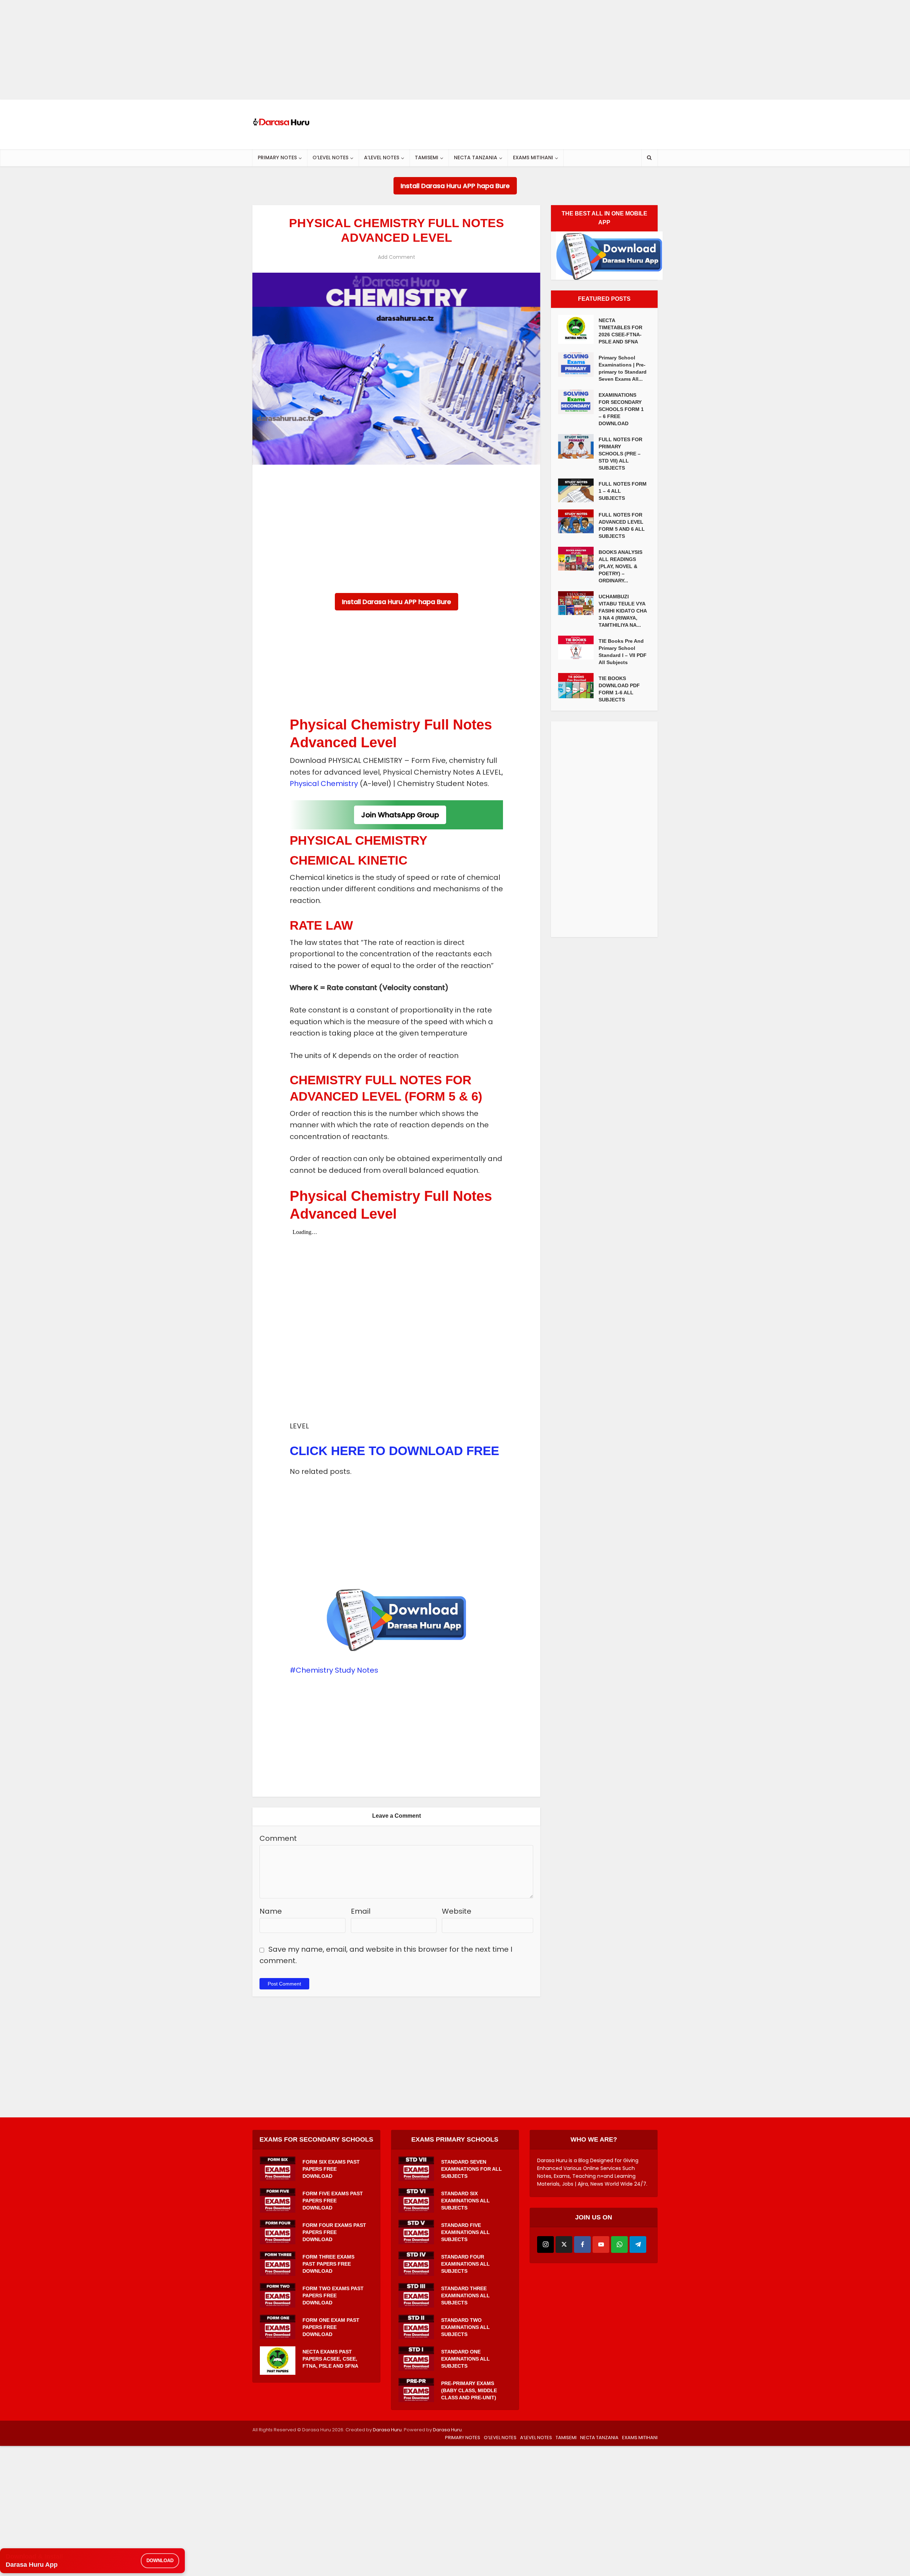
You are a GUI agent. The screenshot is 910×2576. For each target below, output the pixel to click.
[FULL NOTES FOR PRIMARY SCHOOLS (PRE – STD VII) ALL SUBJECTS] (578, 446)
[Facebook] (582, 2244)
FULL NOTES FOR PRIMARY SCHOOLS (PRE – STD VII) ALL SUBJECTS (620, 454)
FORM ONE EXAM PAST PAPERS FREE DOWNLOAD (331, 2327)
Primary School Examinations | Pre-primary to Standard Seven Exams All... (623, 368)
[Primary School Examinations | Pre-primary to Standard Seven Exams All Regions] (578, 365)
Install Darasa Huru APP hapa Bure (455, 186)
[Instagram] (545, 2244)
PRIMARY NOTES (277, 157)
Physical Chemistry (324, 784)
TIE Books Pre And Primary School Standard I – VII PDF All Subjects (623, 652)
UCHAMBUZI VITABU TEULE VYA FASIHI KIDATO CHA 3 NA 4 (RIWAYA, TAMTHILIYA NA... (623, 611)
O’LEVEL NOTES (330, 157)
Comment (278, 1838)
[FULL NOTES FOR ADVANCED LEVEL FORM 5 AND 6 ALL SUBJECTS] (578, 521)
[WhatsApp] (619, 2244)
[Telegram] (638, 2244)
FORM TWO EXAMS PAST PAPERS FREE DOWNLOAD (333, 2296)
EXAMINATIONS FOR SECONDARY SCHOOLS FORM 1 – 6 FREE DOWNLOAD (621, 409)
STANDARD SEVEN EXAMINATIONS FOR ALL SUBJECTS (472, 2169)
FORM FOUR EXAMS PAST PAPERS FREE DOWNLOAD (334, 2232)
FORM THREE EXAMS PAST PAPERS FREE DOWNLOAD (328, 2264)
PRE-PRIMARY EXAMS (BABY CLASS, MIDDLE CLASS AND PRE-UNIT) (469, 2390)
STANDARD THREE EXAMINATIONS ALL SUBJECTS (465, 2296)
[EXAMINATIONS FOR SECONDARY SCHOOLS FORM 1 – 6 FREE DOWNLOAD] (578, 402)
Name (271, 1911)
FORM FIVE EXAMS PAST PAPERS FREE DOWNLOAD (333, 2201)
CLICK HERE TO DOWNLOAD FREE (394, 1451)
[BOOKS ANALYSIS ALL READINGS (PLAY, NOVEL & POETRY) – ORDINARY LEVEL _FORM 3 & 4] (578, 559)
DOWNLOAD (160, 2561)
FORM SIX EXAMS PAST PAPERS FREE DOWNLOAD (331, 2169)
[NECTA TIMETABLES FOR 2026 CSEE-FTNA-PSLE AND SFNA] (578, 329)
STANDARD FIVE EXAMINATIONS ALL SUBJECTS (465, 2232)
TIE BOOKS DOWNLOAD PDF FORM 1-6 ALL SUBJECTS (619, 689)
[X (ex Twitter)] (564, 2244)
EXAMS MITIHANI (533, 157)
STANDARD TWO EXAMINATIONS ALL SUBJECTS (465, 2327)
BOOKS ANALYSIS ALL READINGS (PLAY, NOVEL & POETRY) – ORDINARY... (620, 566)
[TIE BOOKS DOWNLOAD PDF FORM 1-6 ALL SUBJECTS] (578, 686)
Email (361, 1911)
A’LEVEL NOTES (382, 157)
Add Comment (397, 257)
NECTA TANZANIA (476, 157)
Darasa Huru (387, 2430)
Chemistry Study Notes (337, 1670)
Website (457, 1911)
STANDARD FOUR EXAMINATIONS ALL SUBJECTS (465, 2264)
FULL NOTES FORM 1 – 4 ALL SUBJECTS (623, 491)
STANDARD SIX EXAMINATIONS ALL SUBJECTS (465, 2201)
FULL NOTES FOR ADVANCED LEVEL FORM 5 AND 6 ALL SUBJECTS (622, 525)
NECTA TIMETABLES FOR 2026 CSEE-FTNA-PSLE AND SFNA (620, 331)
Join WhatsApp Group (400, 815)
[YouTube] (601, 2244)
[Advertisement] (213, 50)
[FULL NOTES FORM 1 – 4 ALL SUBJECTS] (578, 490)
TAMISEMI (427, 157)
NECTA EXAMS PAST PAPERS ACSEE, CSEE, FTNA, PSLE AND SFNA (330, 2359)
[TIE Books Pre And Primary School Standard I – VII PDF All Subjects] (578, 648)
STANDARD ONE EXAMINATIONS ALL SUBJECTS (465, 2359)
